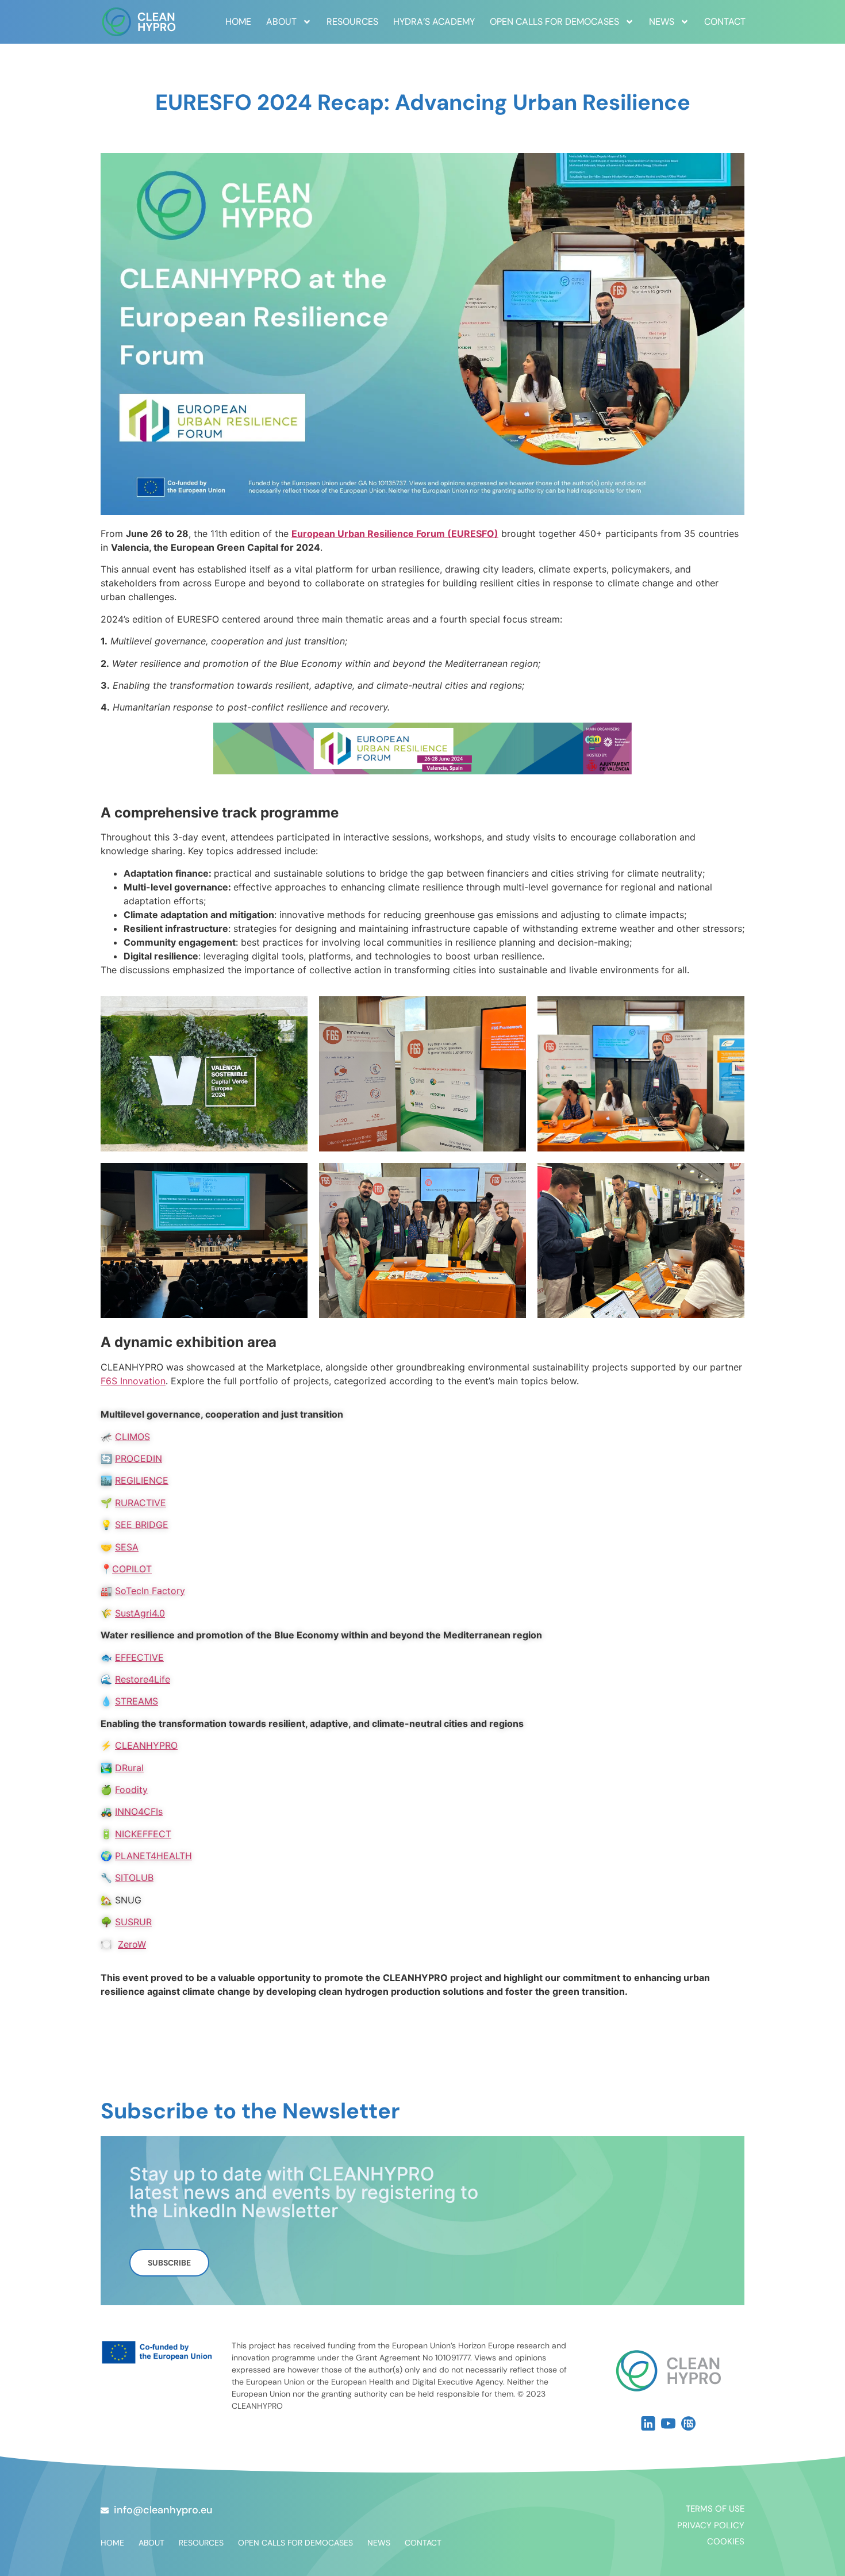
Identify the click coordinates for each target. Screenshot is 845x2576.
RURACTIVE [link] (141, 1503)
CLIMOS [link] (132, 1437)
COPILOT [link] (132, 1569)
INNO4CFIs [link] (139, 1811)
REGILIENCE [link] (142, 1480)
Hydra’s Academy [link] (434, 22)
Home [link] (238, 22)
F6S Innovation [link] (133, 1381)
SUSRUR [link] (133, 1922)
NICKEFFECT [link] (143, 1834)
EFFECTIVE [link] (139, 1657)
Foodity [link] (131, 1790)
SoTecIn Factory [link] (150, 1591)
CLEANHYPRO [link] (146, 1745)
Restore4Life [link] (143, 1679)
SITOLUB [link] (134, 1878)
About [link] (281, 22)
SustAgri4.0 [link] (140, 1613)
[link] (139, 22)
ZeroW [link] (132, 1944)
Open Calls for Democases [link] (554, 22)
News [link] (662, 22)
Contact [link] (725, 22)
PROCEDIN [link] (139, 1458)
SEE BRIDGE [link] (142, 1525)
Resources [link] (352, 22)
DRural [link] (129, 1768)
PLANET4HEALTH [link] (153, 1856)
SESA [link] (127, 1547)
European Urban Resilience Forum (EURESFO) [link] (395, 533)
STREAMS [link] (137, 1701)
